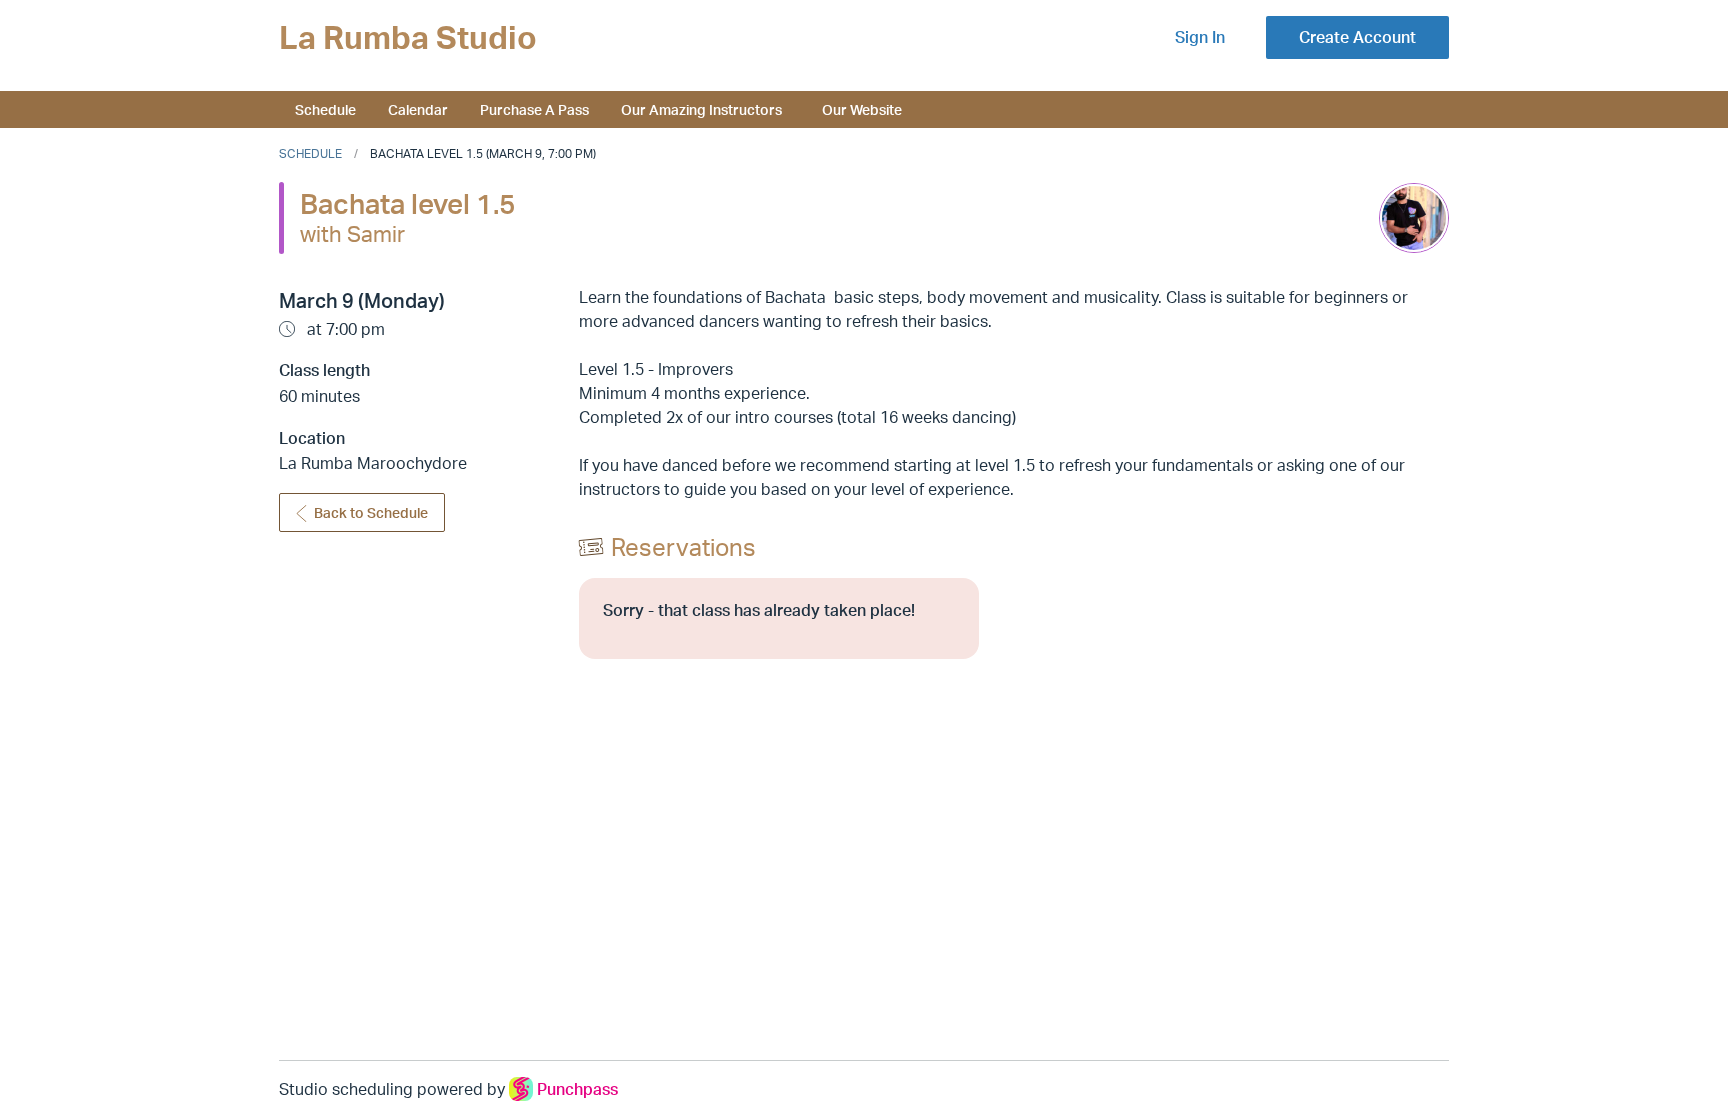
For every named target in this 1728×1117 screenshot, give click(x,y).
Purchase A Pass (534, 109)
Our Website (862, 109)
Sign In (1200, 37)
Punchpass (577, 1089)
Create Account (1357, 37)
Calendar (418, 109)
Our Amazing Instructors (701, 109)
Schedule (325, 109)
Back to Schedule (371, 512)
